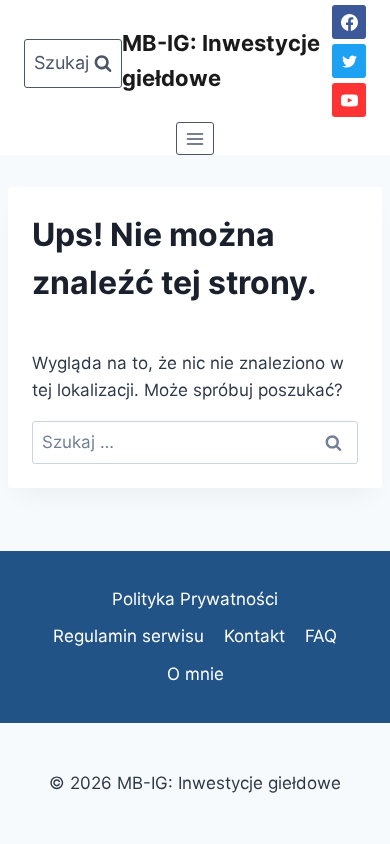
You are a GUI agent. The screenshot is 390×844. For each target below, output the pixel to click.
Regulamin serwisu (128, 636)
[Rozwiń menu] (195, 138)
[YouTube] (349, 100)
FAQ (321, 636)
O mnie (195, 674)
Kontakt (254, 636)
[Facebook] (349, 22)
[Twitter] (349, 61)
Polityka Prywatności (195, 599)
